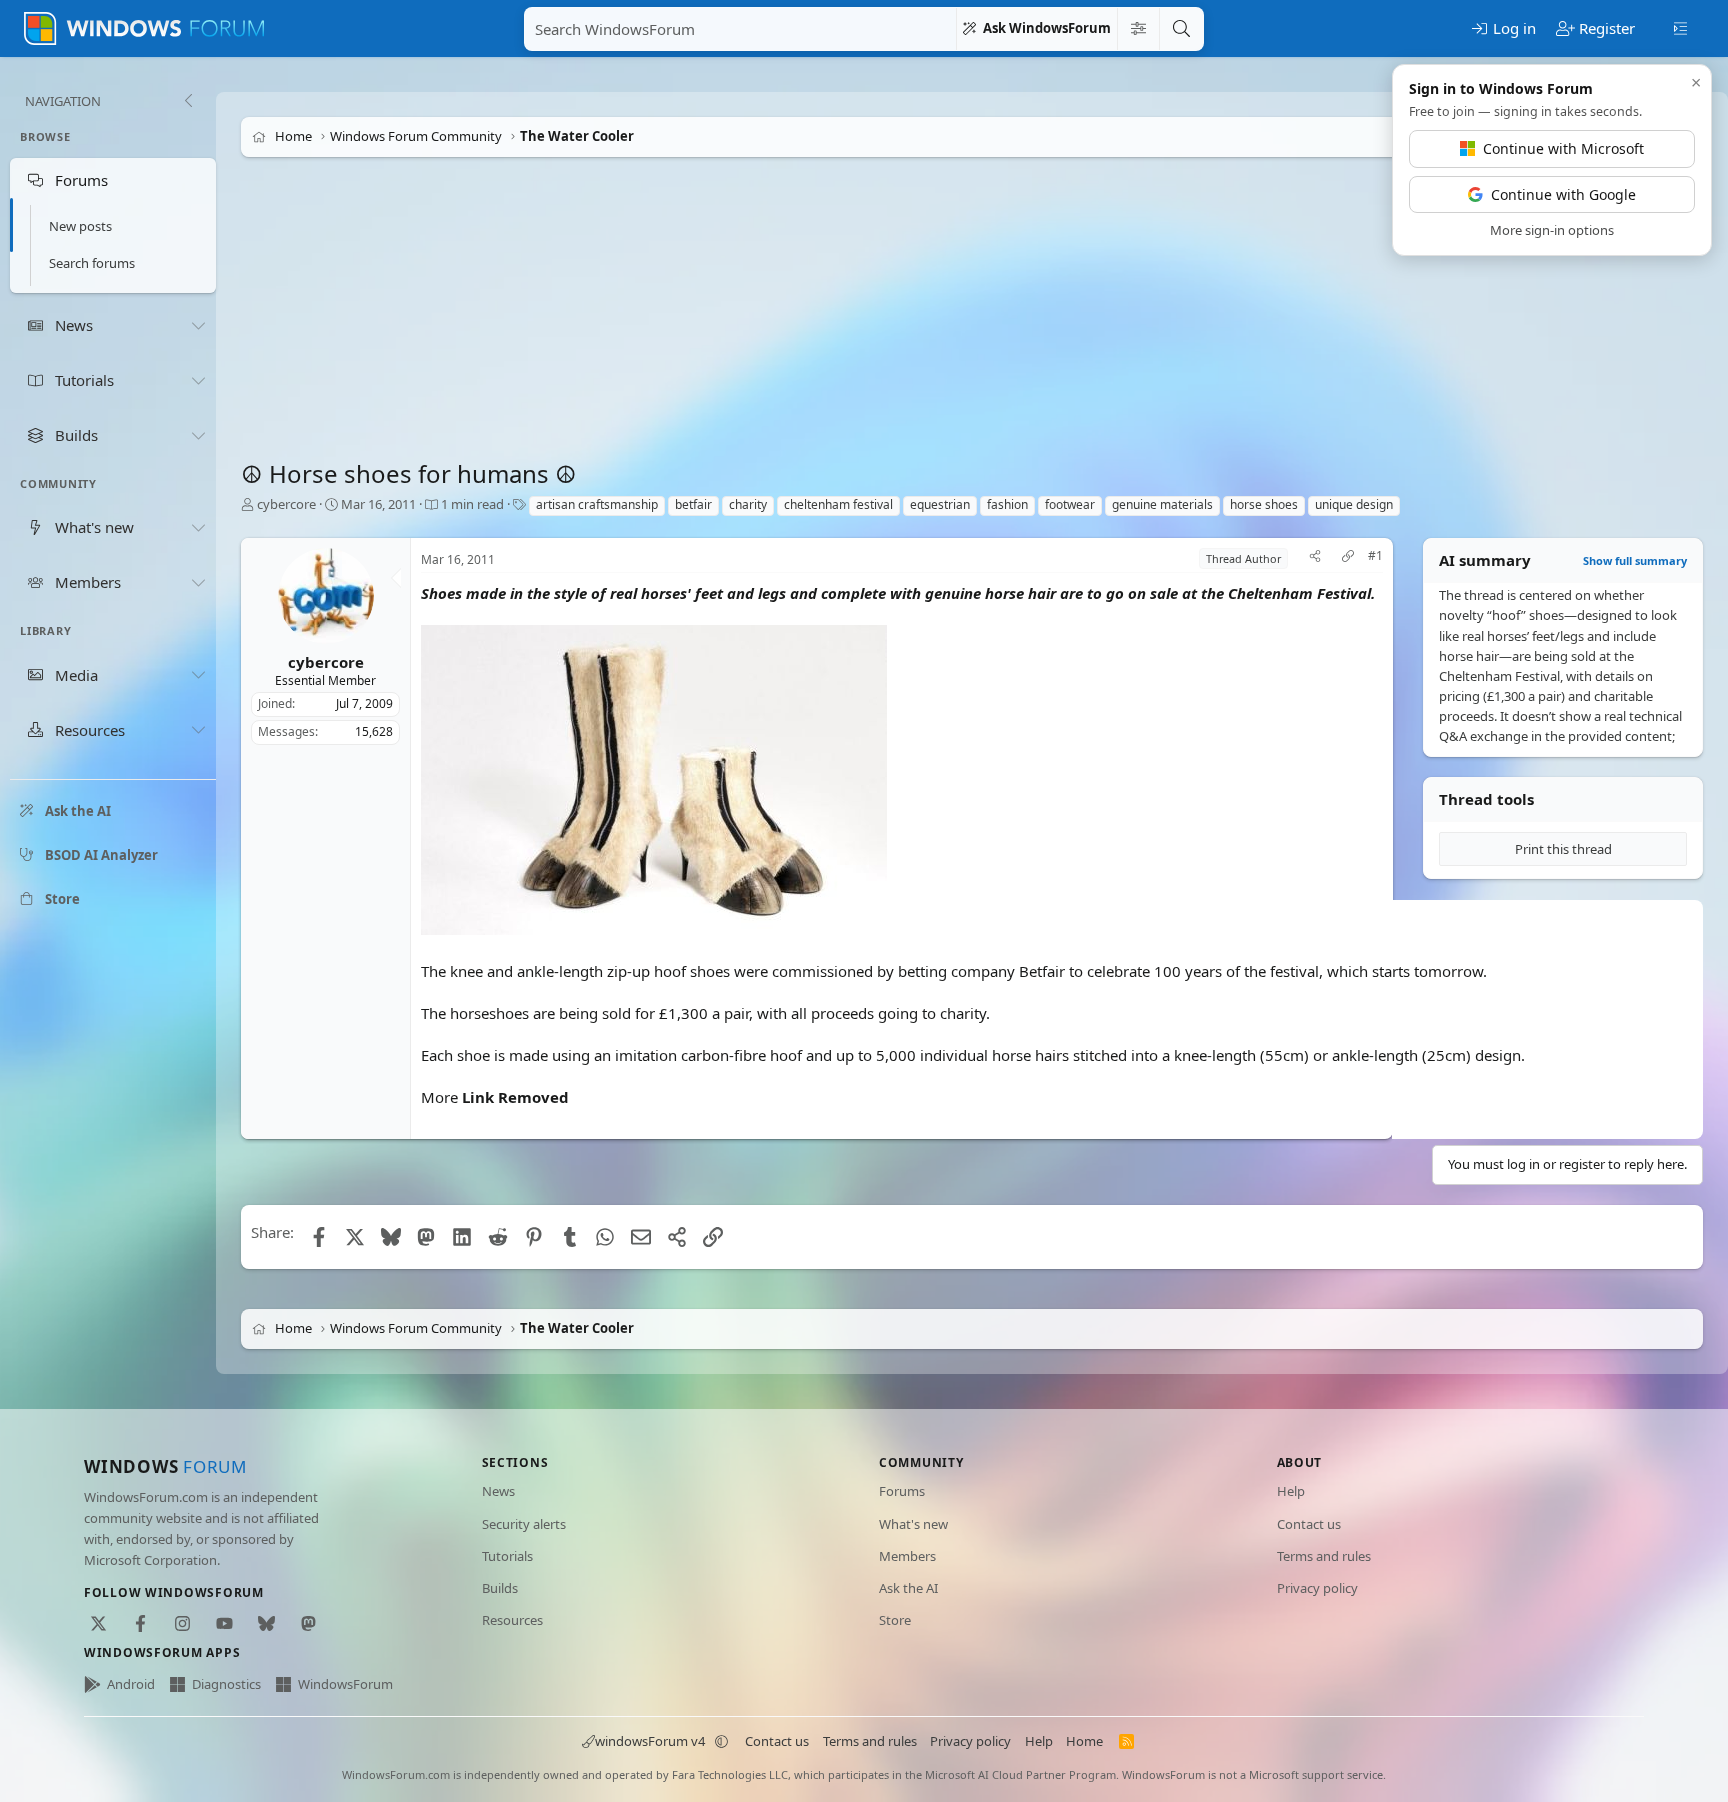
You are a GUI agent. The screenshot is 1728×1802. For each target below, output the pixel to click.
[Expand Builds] (198, 435)
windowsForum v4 (650, 1741)
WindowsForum (345, 1684)
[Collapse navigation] (188, 101)
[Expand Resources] (198, 730)
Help (1291, 1491)
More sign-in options (1552, 230)
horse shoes (1264, 504)
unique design (1354, 504)
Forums (902, 1491)
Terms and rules (1324, 1556)
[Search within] (1138, 29)
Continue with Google (1563, 194)
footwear (1070, 504)
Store (895, 1620)
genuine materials (1162, 504)
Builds (500, 1588)
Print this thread (1563, 849)
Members (907, 1556)
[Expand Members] (198, 582)
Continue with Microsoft (1563, 148)
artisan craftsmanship (597, 504)
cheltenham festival (838, 504)
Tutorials (507, 1556)
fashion (1007, 504)
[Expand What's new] (198, 527)
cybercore (286, 504)
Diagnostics (226, 1684)
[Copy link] (1348, 558)
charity (748, 504)
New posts (80, 226)
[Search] (1181, 29)
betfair (693, 504)
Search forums (92, 263)
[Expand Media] (198, 675)
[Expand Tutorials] (198, 380)
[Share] (1315, 558)
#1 (1375, 556)
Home (1084, 1741)
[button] (722, 1741)
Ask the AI (908, 1588)
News (498, 1491)
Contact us (1309, 1524)
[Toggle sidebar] (1680, 27)
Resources (512, 1620)
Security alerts (524, 1524)
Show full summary (1635, 560)
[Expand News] (198, 325)
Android (131, 1684)
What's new (913, 1524)
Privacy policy (1317, 1588)
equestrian (940, 504)
